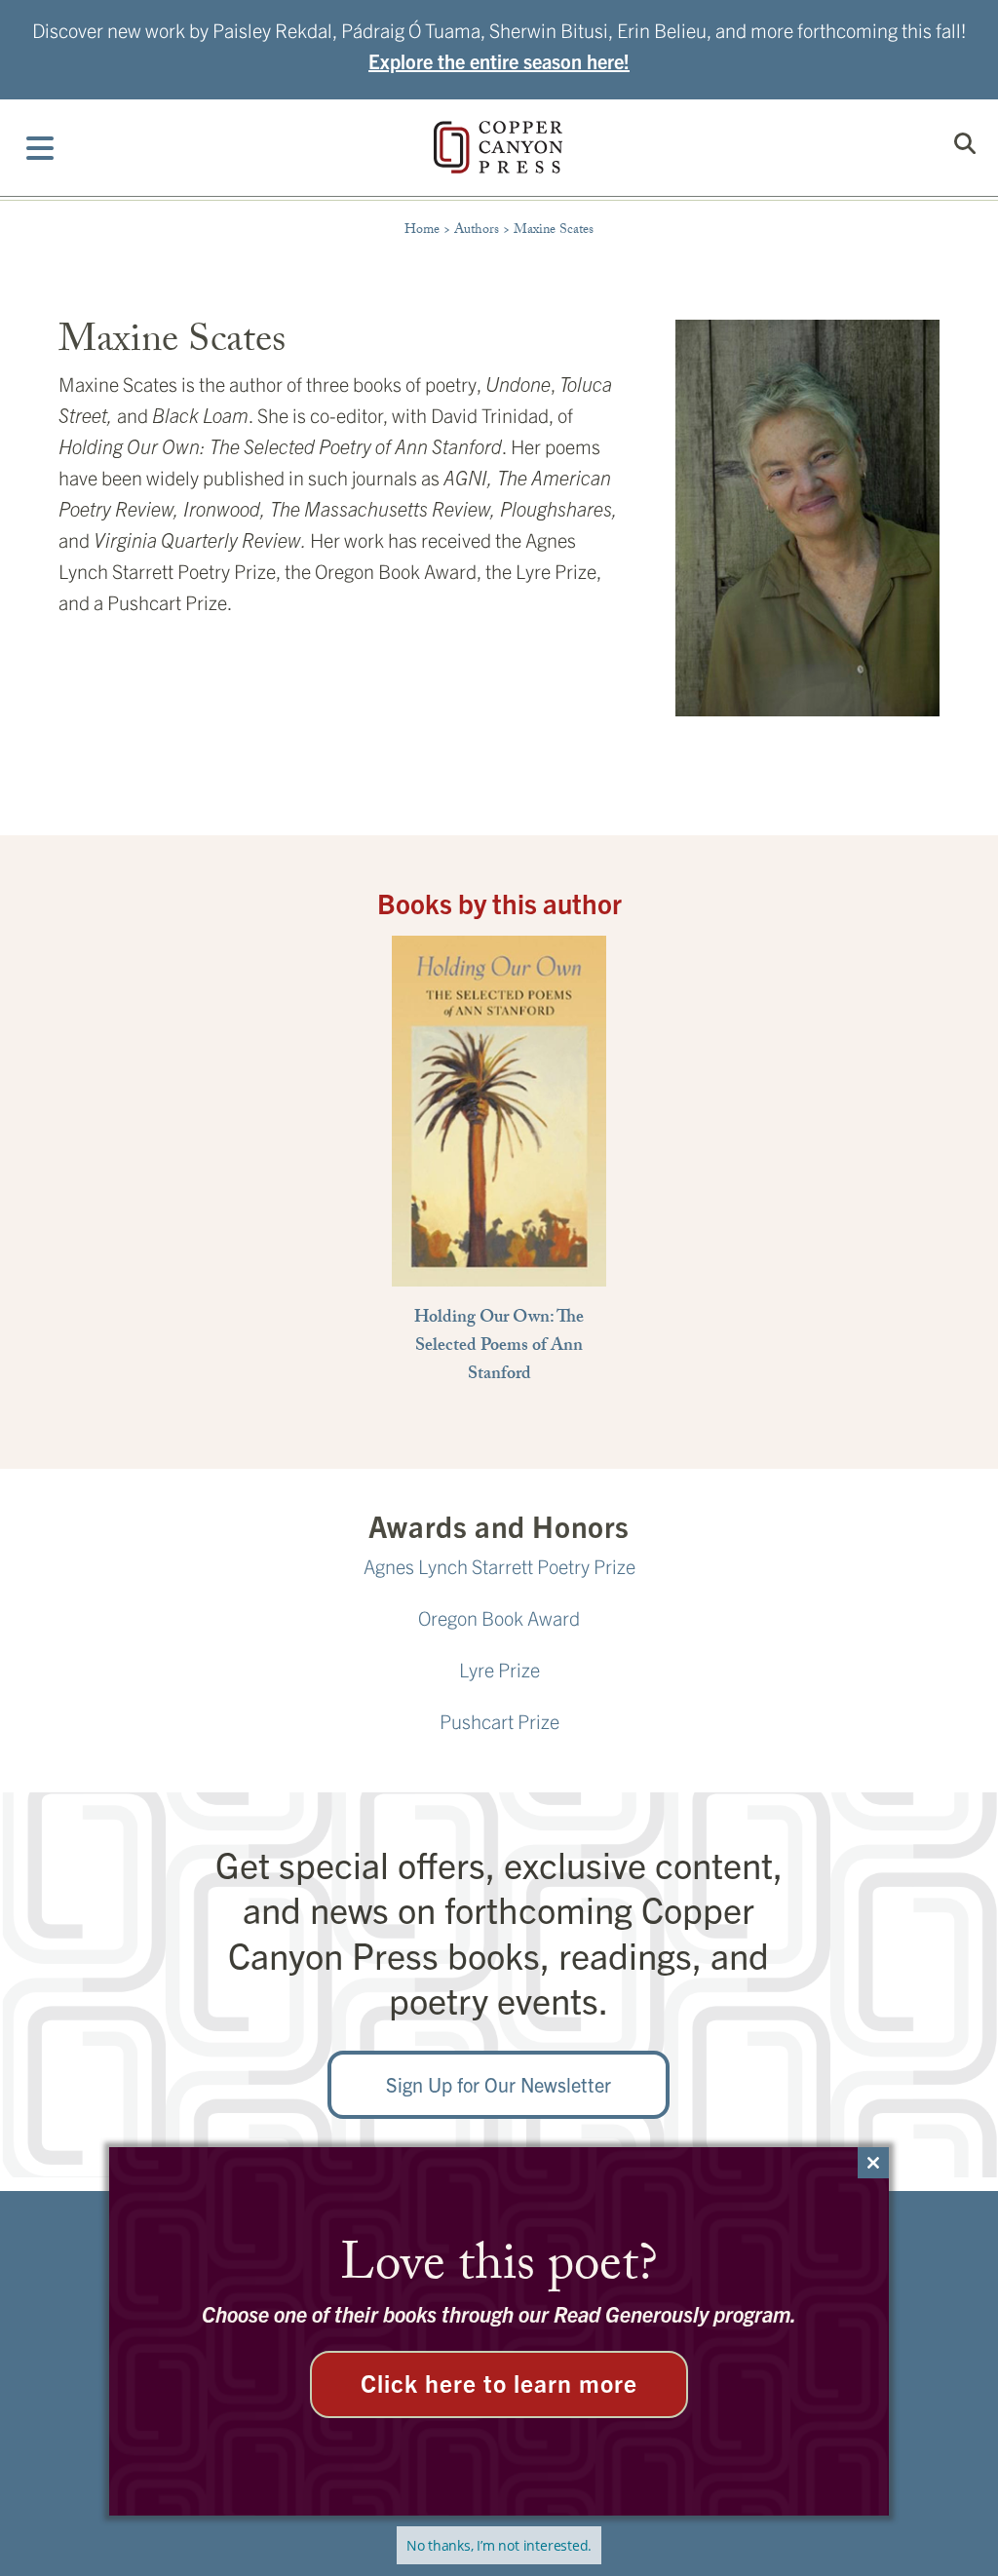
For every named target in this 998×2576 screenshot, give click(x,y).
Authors (477, 231)
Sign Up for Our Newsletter (499, 2084)
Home (422, 231)
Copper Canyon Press (498, 147)
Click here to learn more (499, 2382)
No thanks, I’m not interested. (499, 2545)
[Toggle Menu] (40, 148)
